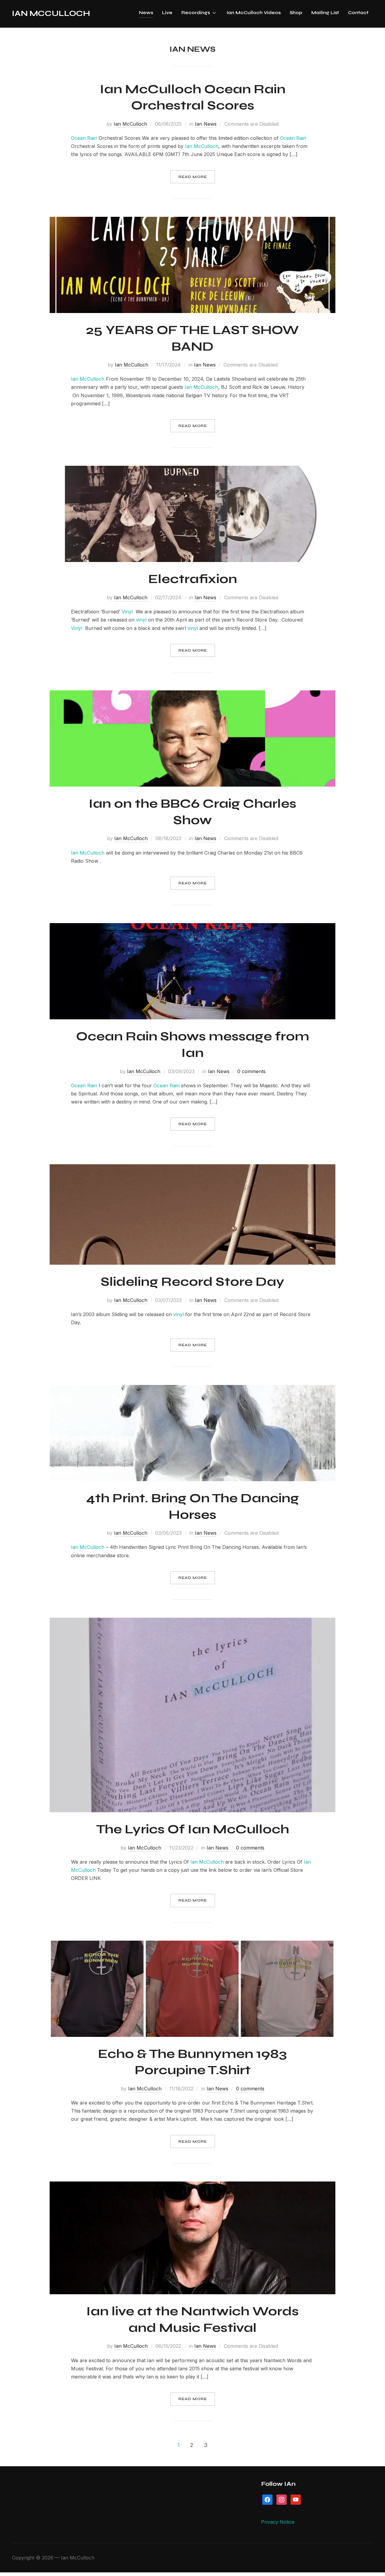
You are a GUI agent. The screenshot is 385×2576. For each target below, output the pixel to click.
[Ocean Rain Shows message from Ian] (192, 927)
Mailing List (325, 12)
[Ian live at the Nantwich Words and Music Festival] (192, 2185)
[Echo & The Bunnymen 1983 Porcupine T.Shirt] (192, 1945)
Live (167, 12)
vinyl (141, 620)
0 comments (251, 1071)
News (146, 12)
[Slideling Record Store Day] (192, 1168)
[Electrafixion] (192, 470)
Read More (193, 177)
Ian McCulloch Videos (254, 12)
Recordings (196, 12)
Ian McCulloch (51, 13)
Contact (358, 12)
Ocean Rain (84, 138)
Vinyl (127, 612)
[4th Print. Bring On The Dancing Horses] (192, 1389)
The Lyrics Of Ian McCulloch (193, 1829)
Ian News (206, 124)
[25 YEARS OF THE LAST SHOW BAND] (192, 221)
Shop (296, 12)
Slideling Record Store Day (192, 1282)
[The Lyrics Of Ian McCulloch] (192, 1622)
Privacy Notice (278, 2522)
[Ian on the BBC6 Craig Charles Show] (192, 694)
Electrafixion (193, 579)
